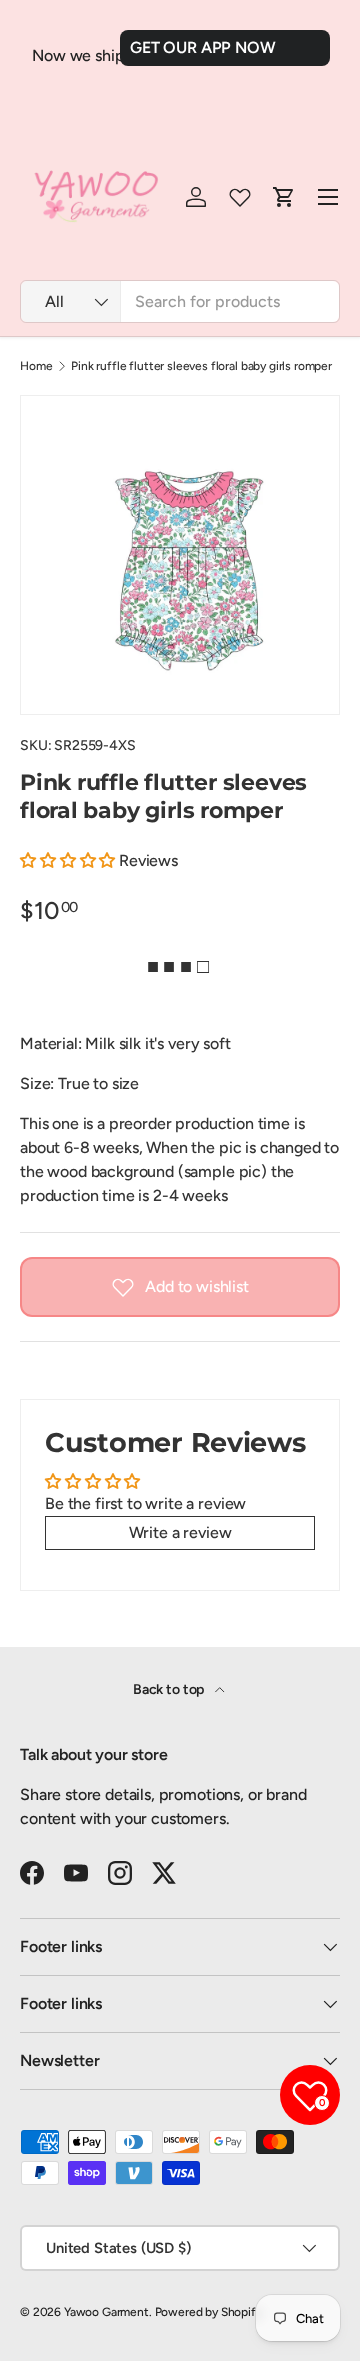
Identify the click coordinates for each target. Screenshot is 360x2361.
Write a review (180, 1532)
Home (36, 366)
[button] (69, 860)
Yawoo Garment (106, 2312)
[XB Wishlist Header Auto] (240, 197)
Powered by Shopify (208, 2312)
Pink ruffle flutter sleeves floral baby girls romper (201, 366)
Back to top (170, 1689)
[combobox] (180, 301)
